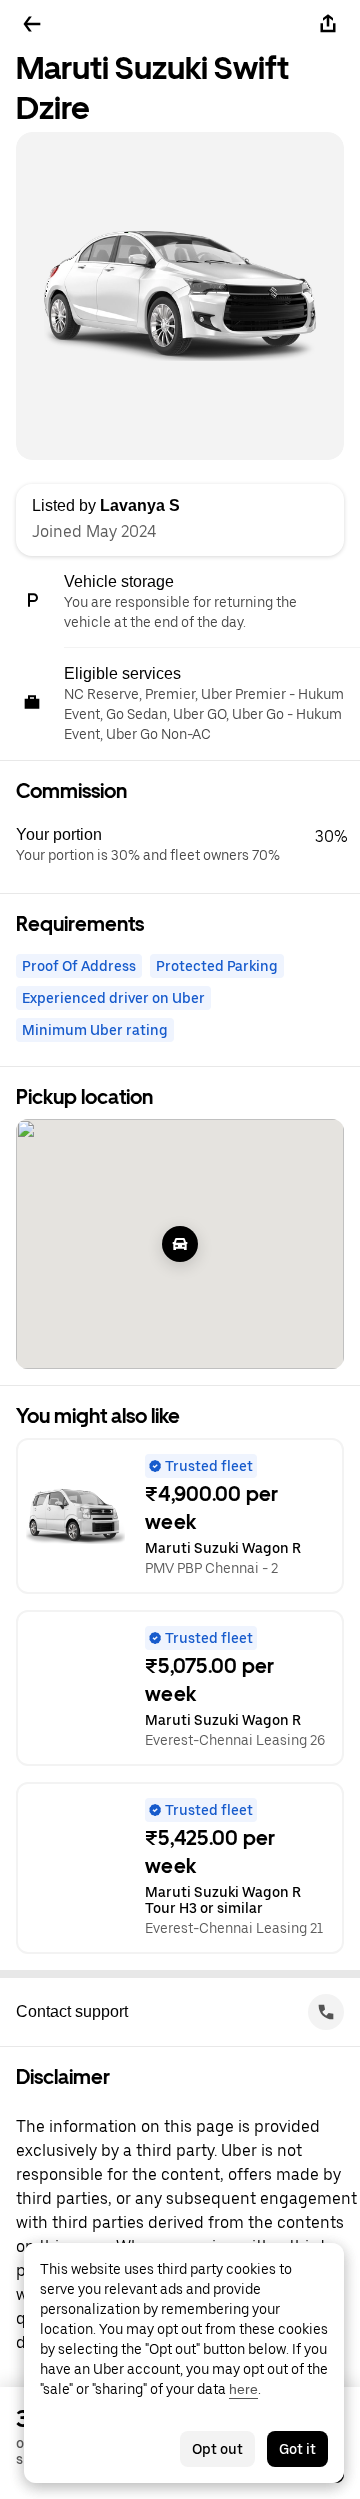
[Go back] (32, 24)
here (243, 2389)
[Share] (328, 24)
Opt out (217, 2449)
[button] (188, 845)
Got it (297, 2449)
